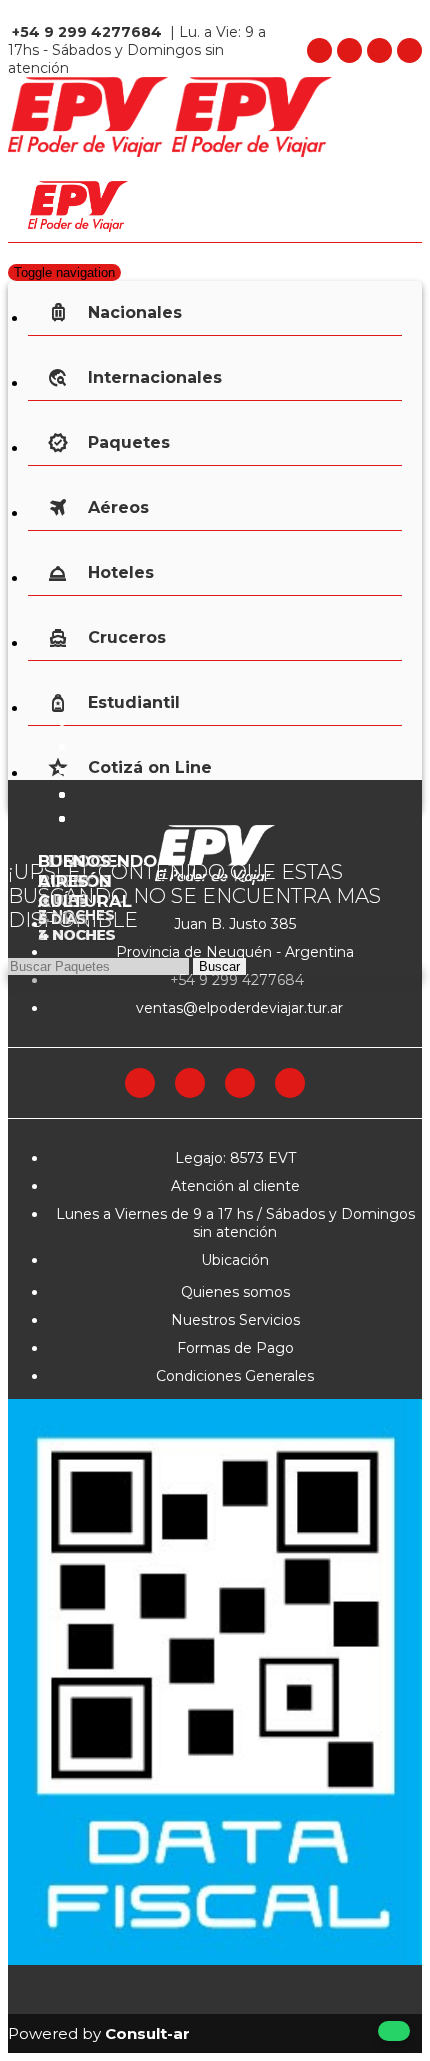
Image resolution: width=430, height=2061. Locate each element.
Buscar (219, 966)
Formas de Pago (235, 1348)
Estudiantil (134, 702)
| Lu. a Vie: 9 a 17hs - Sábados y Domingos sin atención (137, 50)
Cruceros (127, 637)
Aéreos (118, 507)
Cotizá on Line (150, 767)
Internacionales (155, 377)
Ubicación (235, 1260)
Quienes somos (235, 1292)
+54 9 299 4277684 (235, 980)
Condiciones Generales (235, 1376)
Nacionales (135, 312)
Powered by (99, 2033)
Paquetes (129, 442)
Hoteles (121, 572)
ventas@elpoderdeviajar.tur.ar (237, 1008)
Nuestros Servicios (235, 1320)
